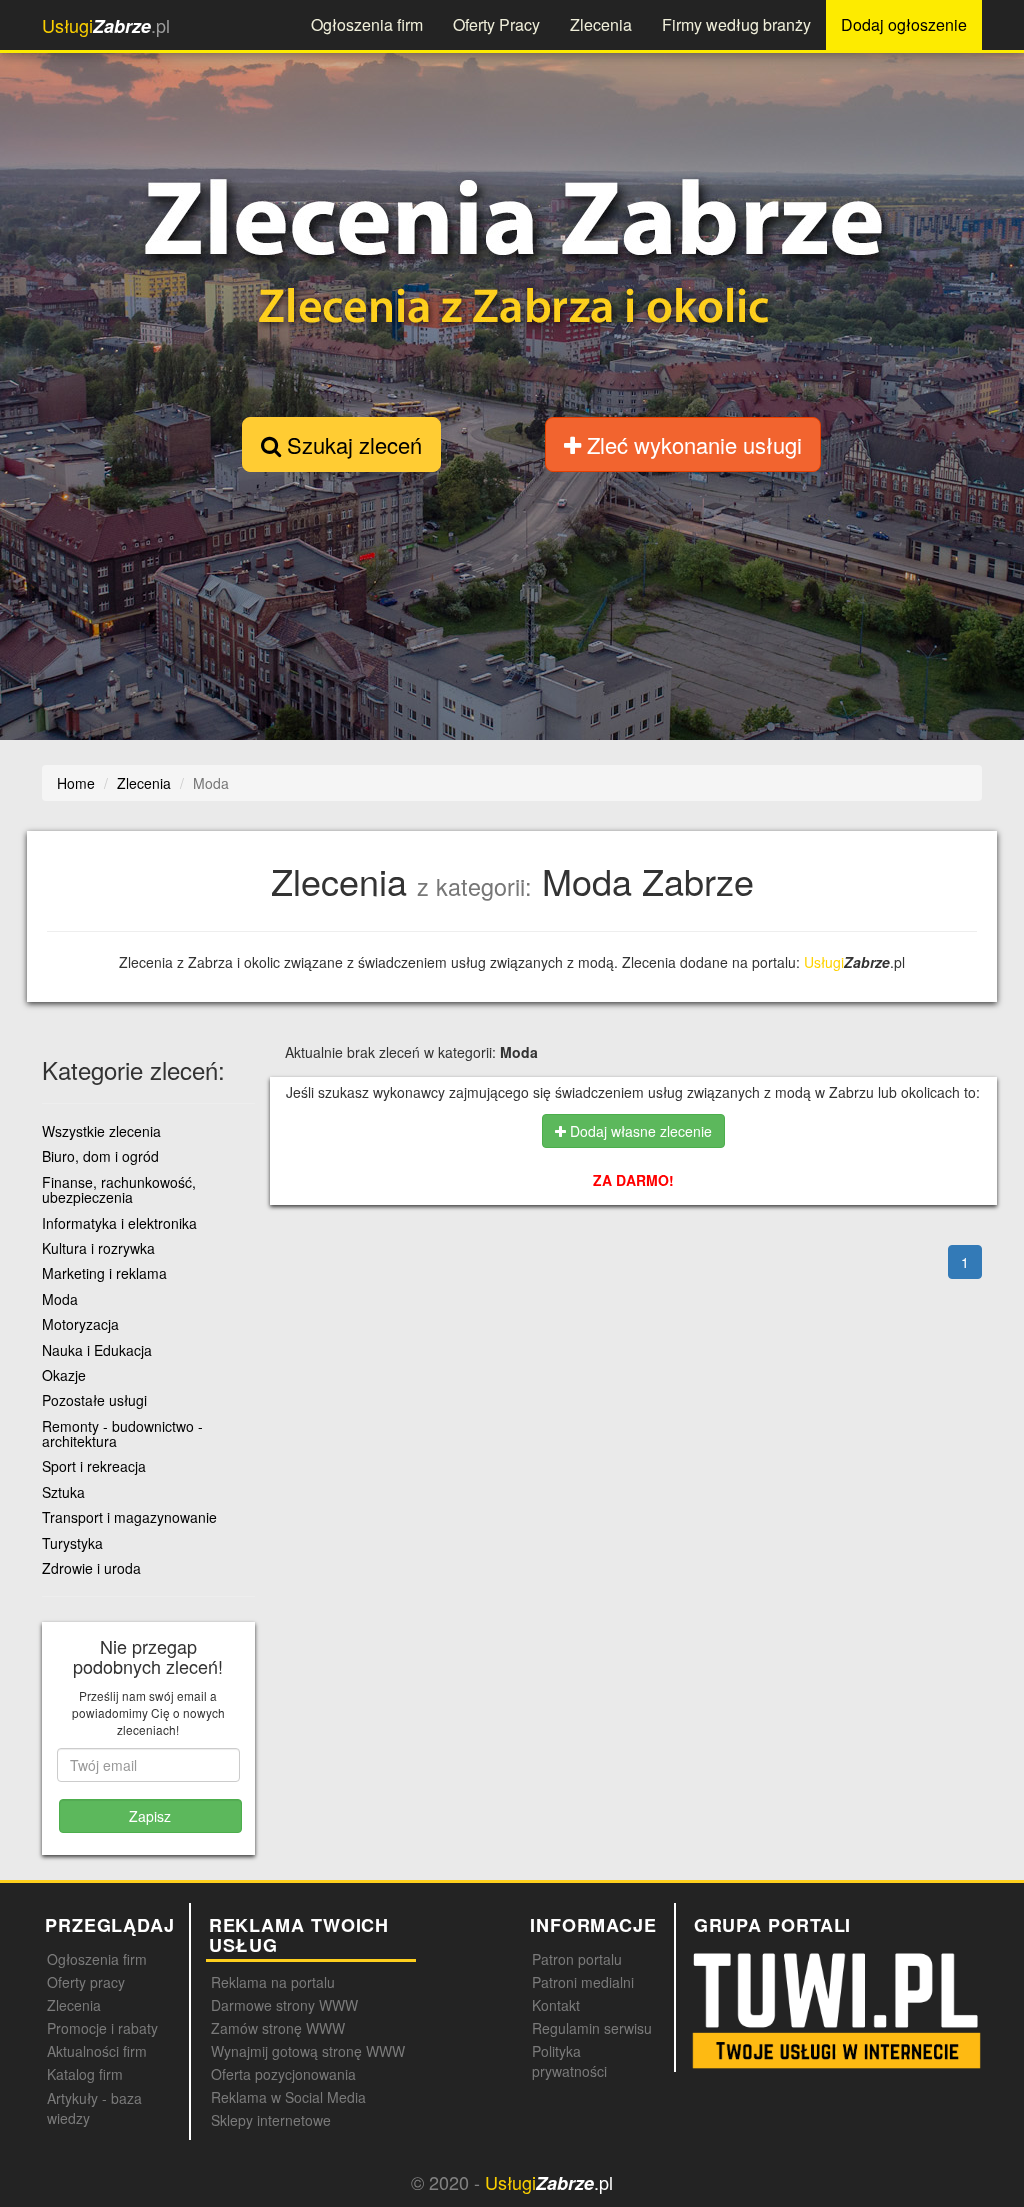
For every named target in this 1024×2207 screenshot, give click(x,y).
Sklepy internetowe (271, 2120)
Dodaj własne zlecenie (639, 1131)
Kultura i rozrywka (98, 1248)
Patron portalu (577, 1959)
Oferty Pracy (496, 24)
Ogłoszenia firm (367, 24)
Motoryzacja (80, 1324)
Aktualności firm (97, 2051)
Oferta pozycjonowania (283, 2074)
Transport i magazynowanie (129, 1517)
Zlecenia (601, 24)
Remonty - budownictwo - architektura (122, 1433)
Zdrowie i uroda (91, 1568)
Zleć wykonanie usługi (691, 444)
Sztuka (63, 1492)
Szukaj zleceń (351, 444)
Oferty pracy (86, 1982)
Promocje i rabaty (102, 2028)
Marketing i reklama (104, 1273)
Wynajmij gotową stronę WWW (308, 2051)
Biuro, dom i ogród (100, 1156)
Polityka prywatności (569, 2061)
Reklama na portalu (273, 1982)
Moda (60, 1299)
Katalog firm (85, 2074)
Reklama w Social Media (288, 2097)
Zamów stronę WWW (278, 2028)
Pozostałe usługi (94, 1400)
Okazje (64, 1375)
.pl (106, 25)
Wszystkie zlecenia (101, 1131)
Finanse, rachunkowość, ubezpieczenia (119, 1189)
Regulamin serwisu (592, 2028)
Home (76, 783)
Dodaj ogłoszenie (904, 24)
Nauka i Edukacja (97, 1350)
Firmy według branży (736, 24)
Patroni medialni (583, 1982)
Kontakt (556, 2005)
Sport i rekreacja (94, 1466)
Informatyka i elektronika (119, 1223)
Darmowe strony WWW (284, 2005)
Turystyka (72, 1543)
